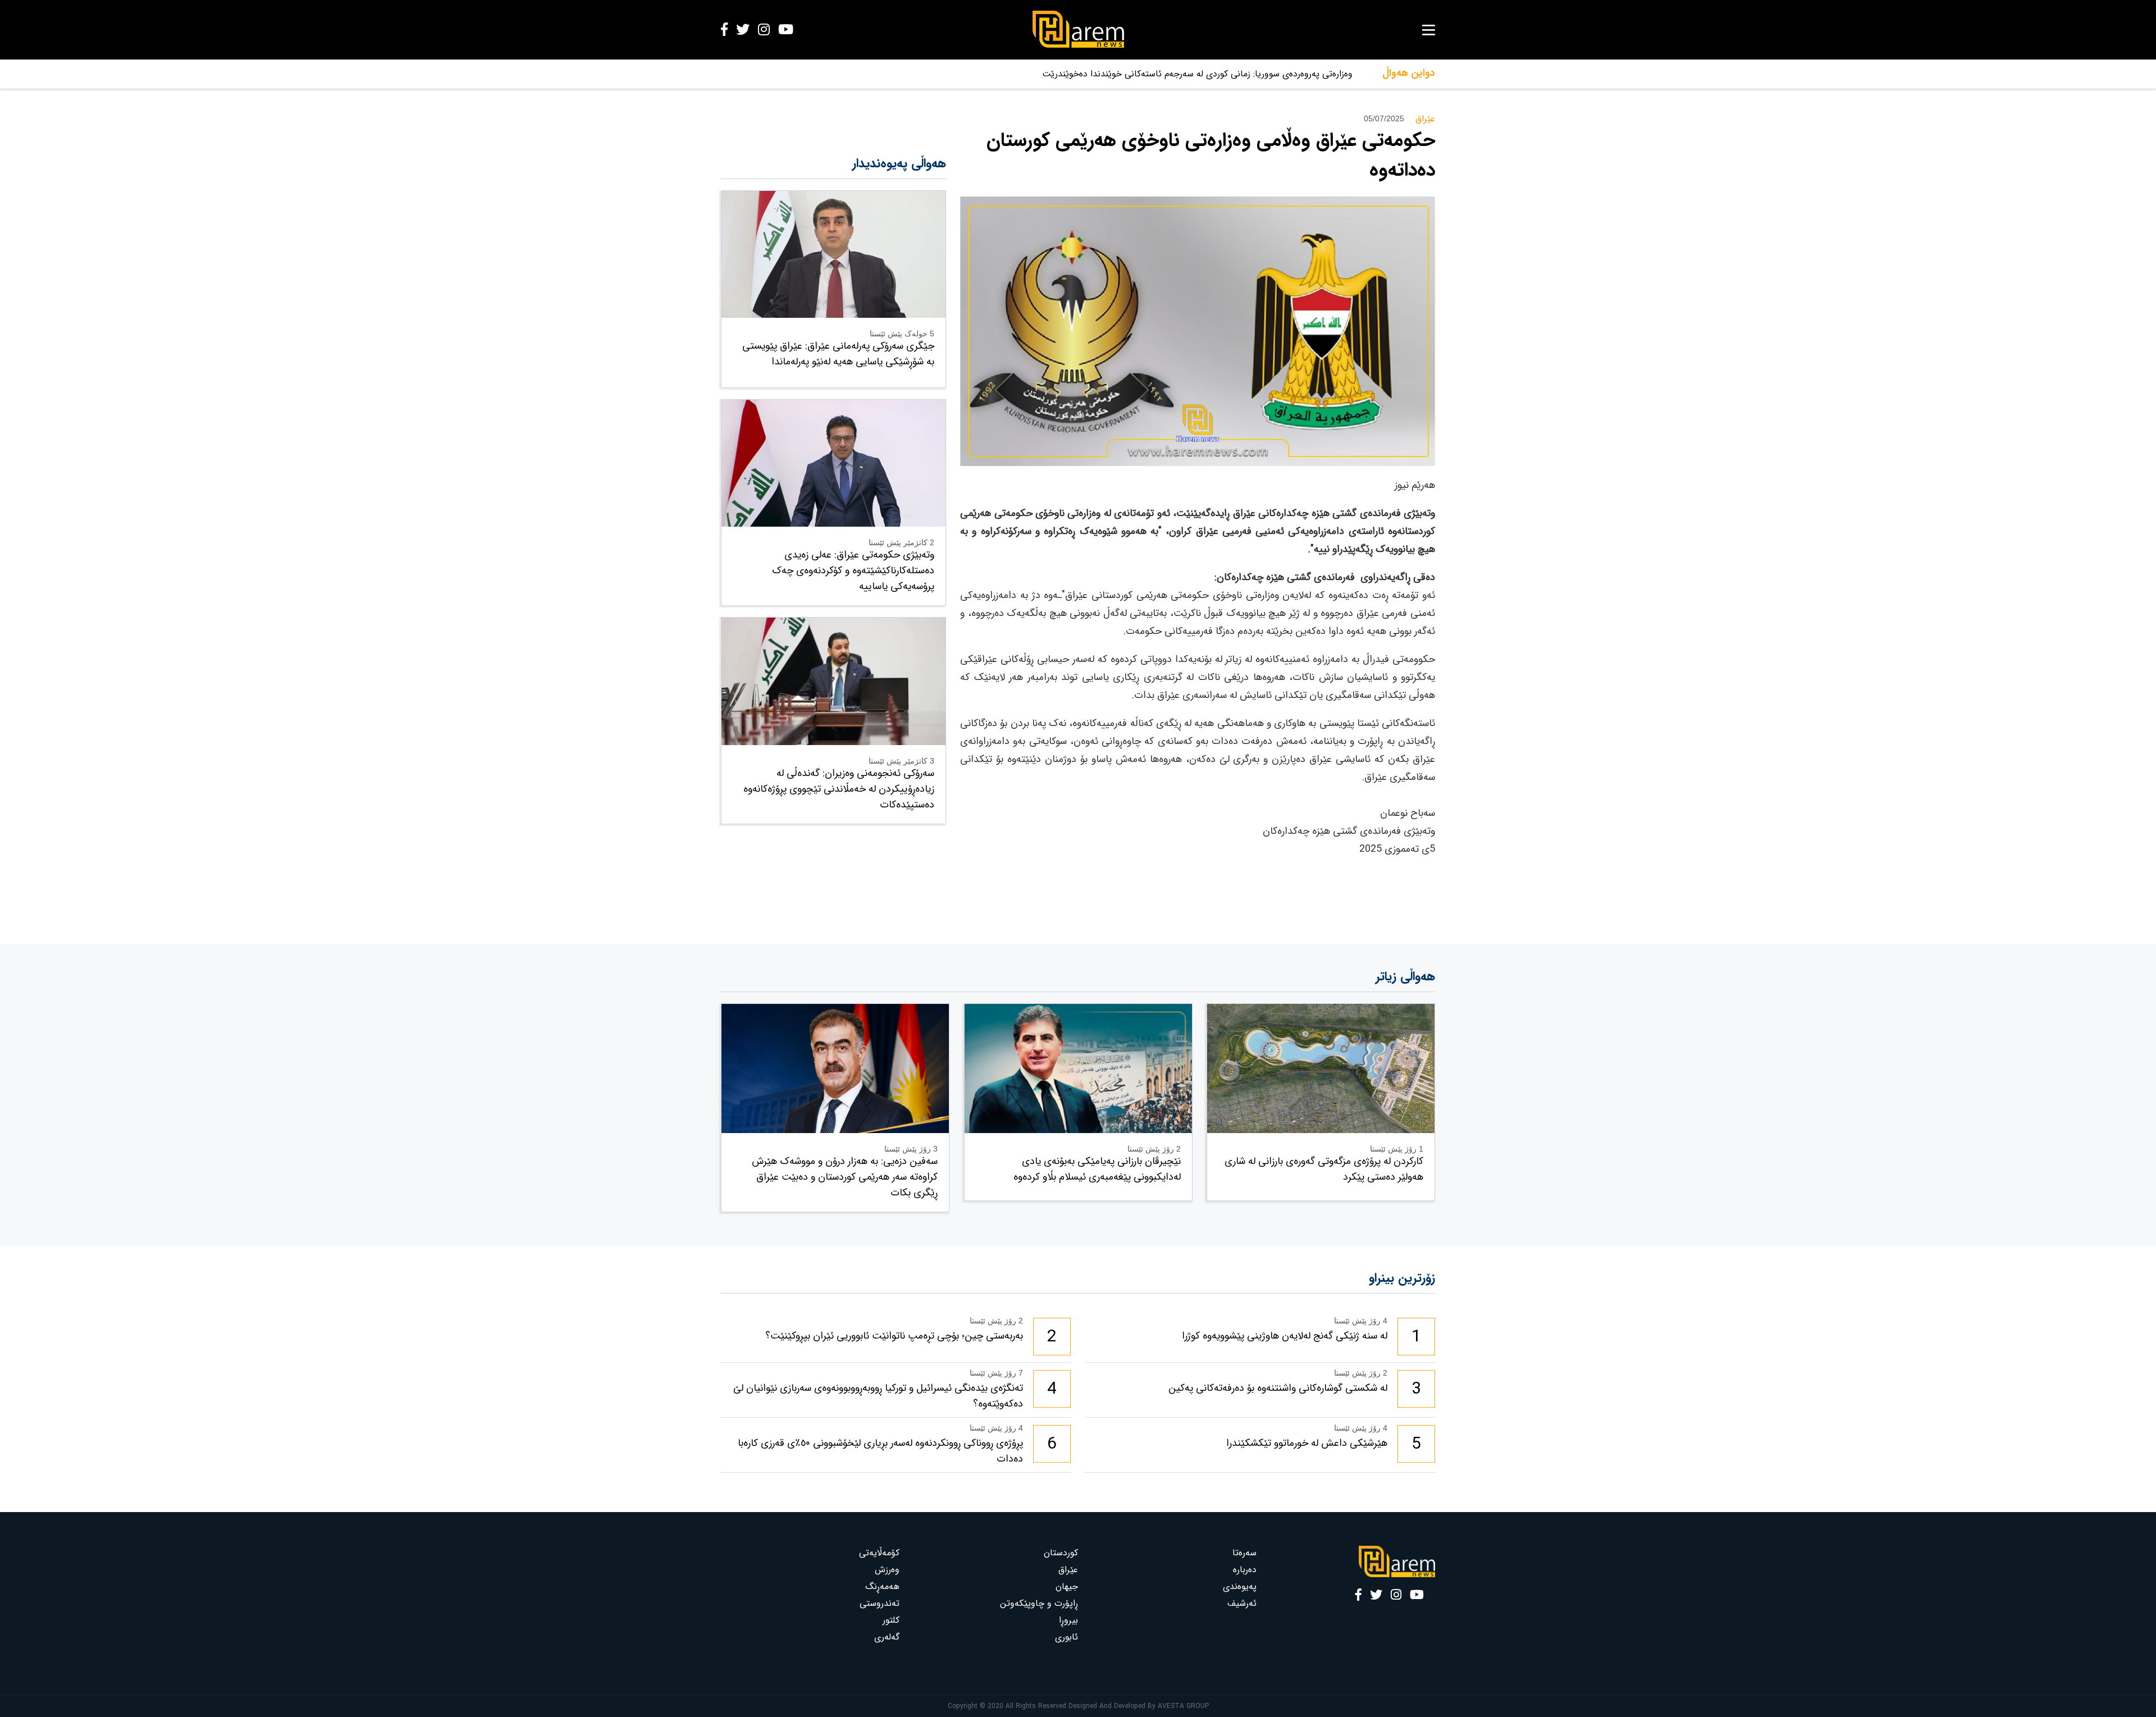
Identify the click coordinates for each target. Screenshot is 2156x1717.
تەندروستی (880, 1603)
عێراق (1068, 1570)
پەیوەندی (1240, 1586)
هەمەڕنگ (882, 1586)
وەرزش (887, 1570)
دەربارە (1245, 1570)
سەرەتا (1244, 1553)
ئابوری (1066, 1637)
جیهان (1067, 1586)
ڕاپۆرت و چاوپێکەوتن (1039, 1603)
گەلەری (887, 1637)
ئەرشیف (1242, 1603)
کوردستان (1061, 1553)
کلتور (891, 1620)
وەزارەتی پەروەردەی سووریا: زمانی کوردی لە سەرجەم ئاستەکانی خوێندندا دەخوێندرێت (1197, 74)
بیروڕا (1068, 1620)
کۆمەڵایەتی (879, 1553)
